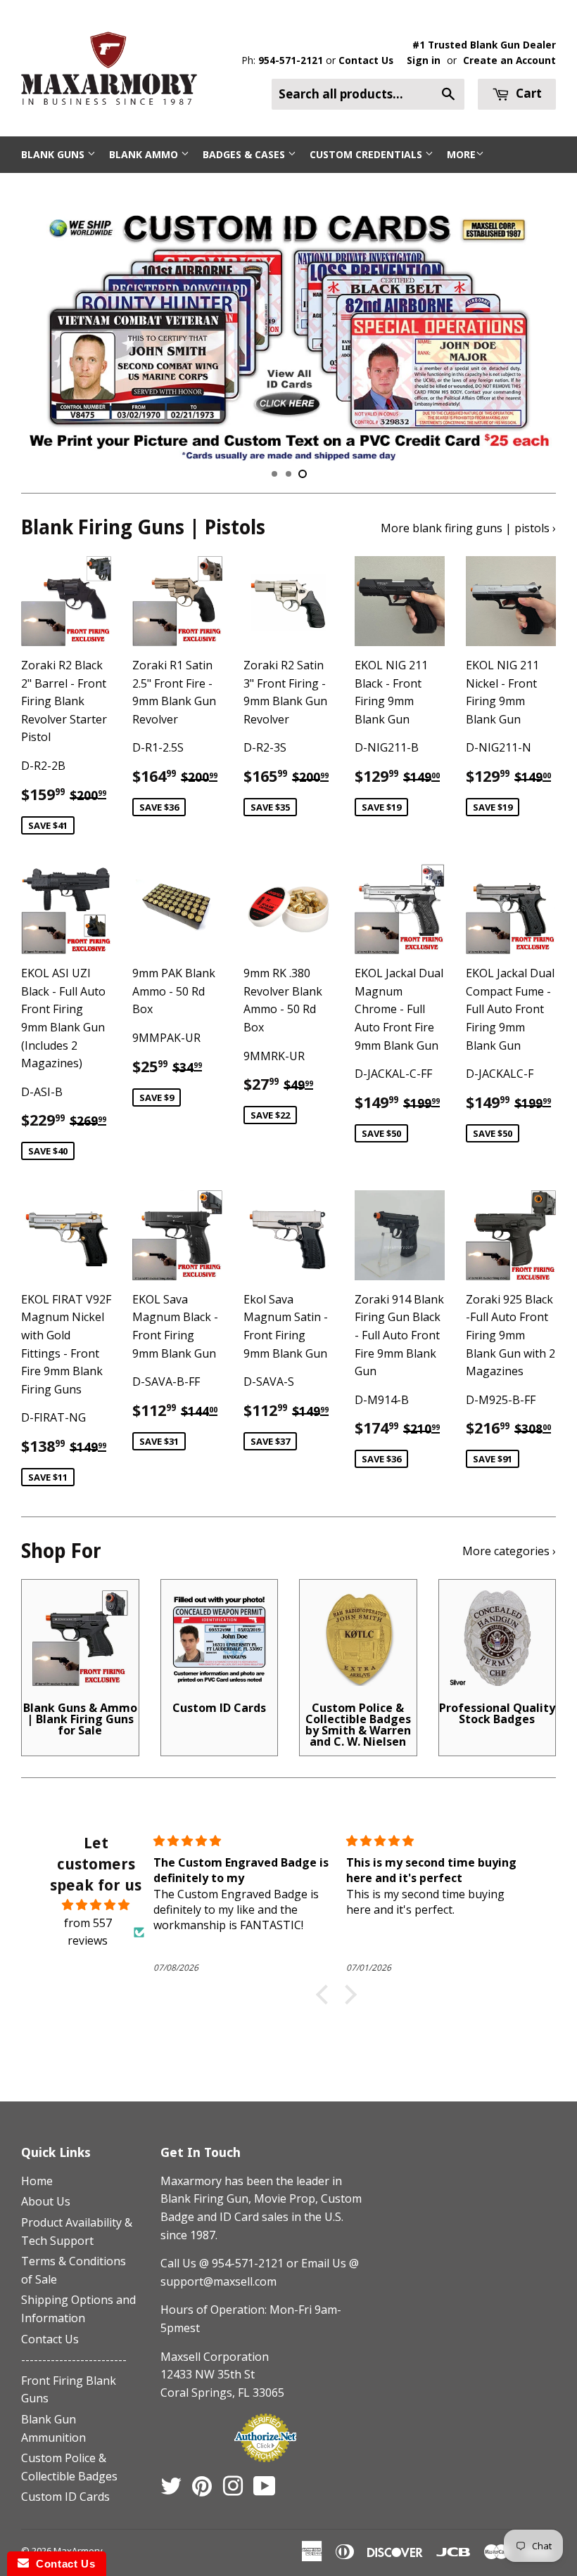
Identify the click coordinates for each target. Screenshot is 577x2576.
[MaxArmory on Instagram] (233, 2490)
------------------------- (74, 2359)
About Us (46, 2201)
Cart (527, 93)
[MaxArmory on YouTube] (265, 2490)
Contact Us (366, 60)
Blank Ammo (145, 154)
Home (37, 2181)
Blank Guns (54, 154)
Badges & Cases (245, 154)
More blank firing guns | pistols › (468, 528)
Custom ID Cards (65, 2497)
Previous (44, 328)
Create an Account (509, 60)
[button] (326, 1995)
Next (533, 328)
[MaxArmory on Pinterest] (202, 2490)
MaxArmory (78, 2551)
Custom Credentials (367, 154)
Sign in (424, 60)
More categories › (509, 1551)
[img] (96, 1905)
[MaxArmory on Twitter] (171, 2490)
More (461, 154)
